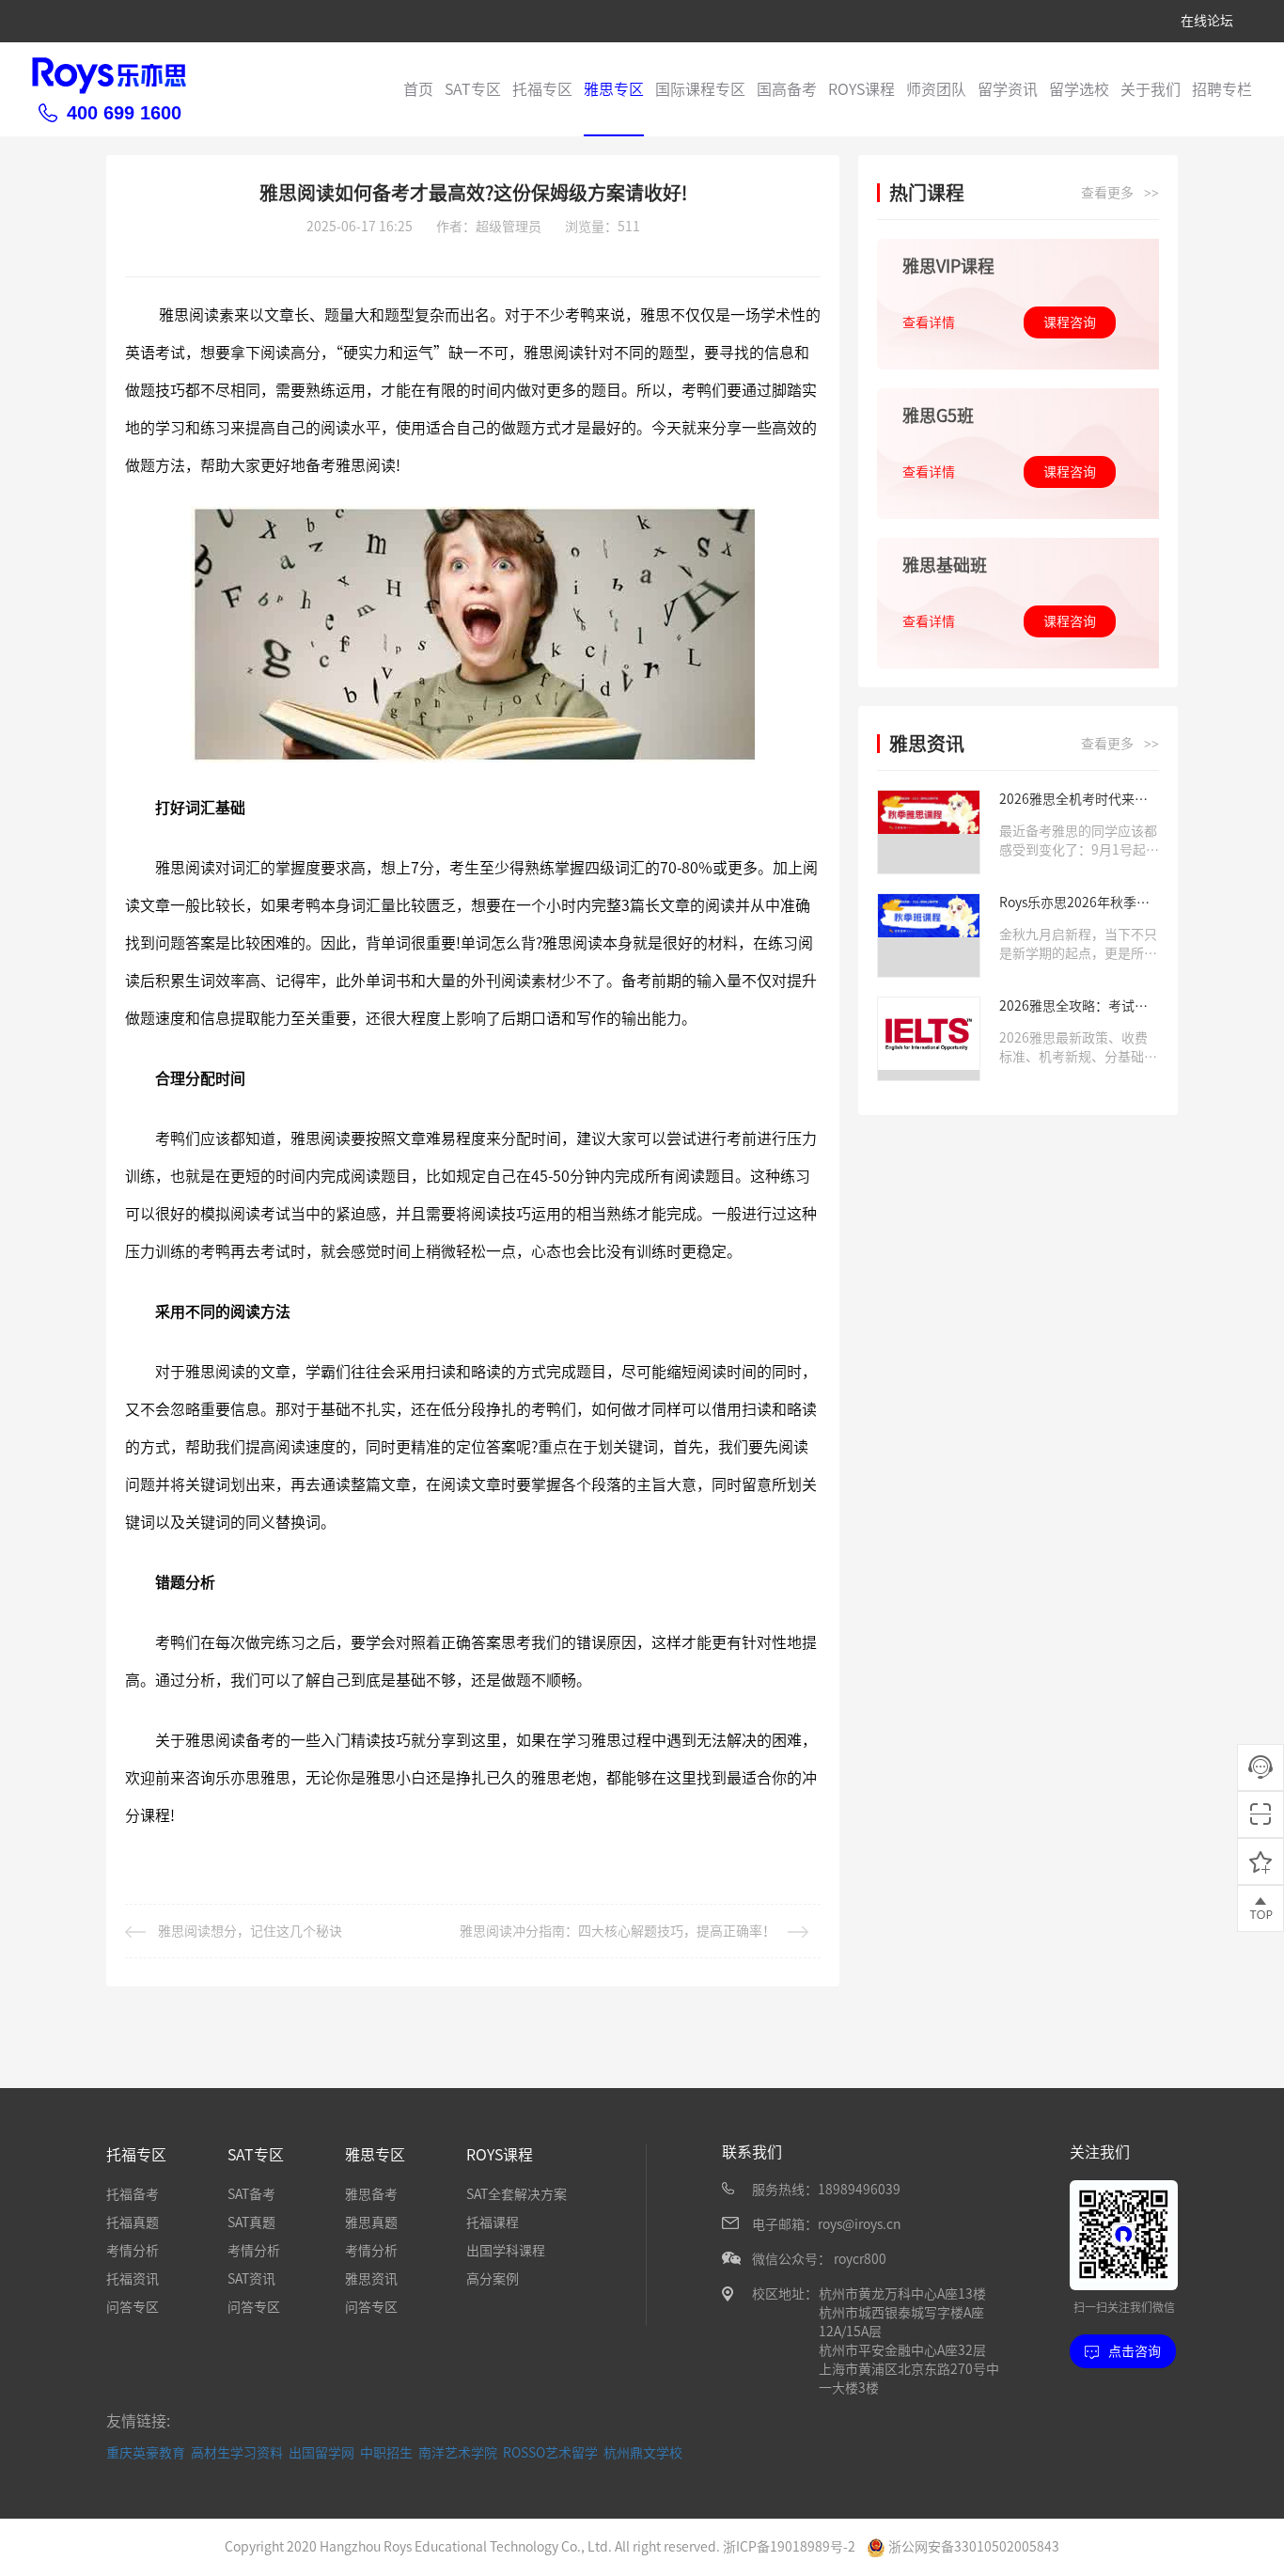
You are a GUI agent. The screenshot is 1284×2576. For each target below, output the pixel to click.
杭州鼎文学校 (643, 2453)
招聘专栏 (1222, 89)
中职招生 (386, 2453)
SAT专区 (473, 89)
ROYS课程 (861, 89)
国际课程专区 (700, 89)
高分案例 (493, 2279)
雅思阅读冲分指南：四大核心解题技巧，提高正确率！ (618, 1931)
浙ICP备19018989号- (785, 2547)
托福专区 (542, 89)
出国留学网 (321, 2453)
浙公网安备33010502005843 (972, 2547)
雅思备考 (371, 2194)
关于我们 (1151, 89)
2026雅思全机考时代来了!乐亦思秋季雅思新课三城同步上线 (1078, 801)
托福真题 (133, 2223)
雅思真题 (371, 2223)
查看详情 (929, 322)
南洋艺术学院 (458, 2453)
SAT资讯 (251, 2279)
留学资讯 (1008, 89)
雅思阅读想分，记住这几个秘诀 (250, 1931)
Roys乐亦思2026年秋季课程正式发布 (1074, 904)
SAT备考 (251, 2194)
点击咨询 (1135, 2351)
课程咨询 (1070, 322)
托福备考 (133, 2194)
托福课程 (493, 2223)
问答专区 (133, 2307)
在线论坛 (1207, 21)
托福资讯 (133, 2279)
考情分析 (133, 2251)
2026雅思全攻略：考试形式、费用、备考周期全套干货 (1078, 1007)
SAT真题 (251, 2223)
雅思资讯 (371, 2279)
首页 (418, 89)
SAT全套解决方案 (517, 2194)
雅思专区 (614, 89)
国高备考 (787, 89)
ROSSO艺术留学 (550, 2453)
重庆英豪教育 (146, 2453)
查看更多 (1120, 193)
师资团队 (936, 89)
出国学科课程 (506, 2251)
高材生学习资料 (237, 2453)
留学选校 (1079, 89)
